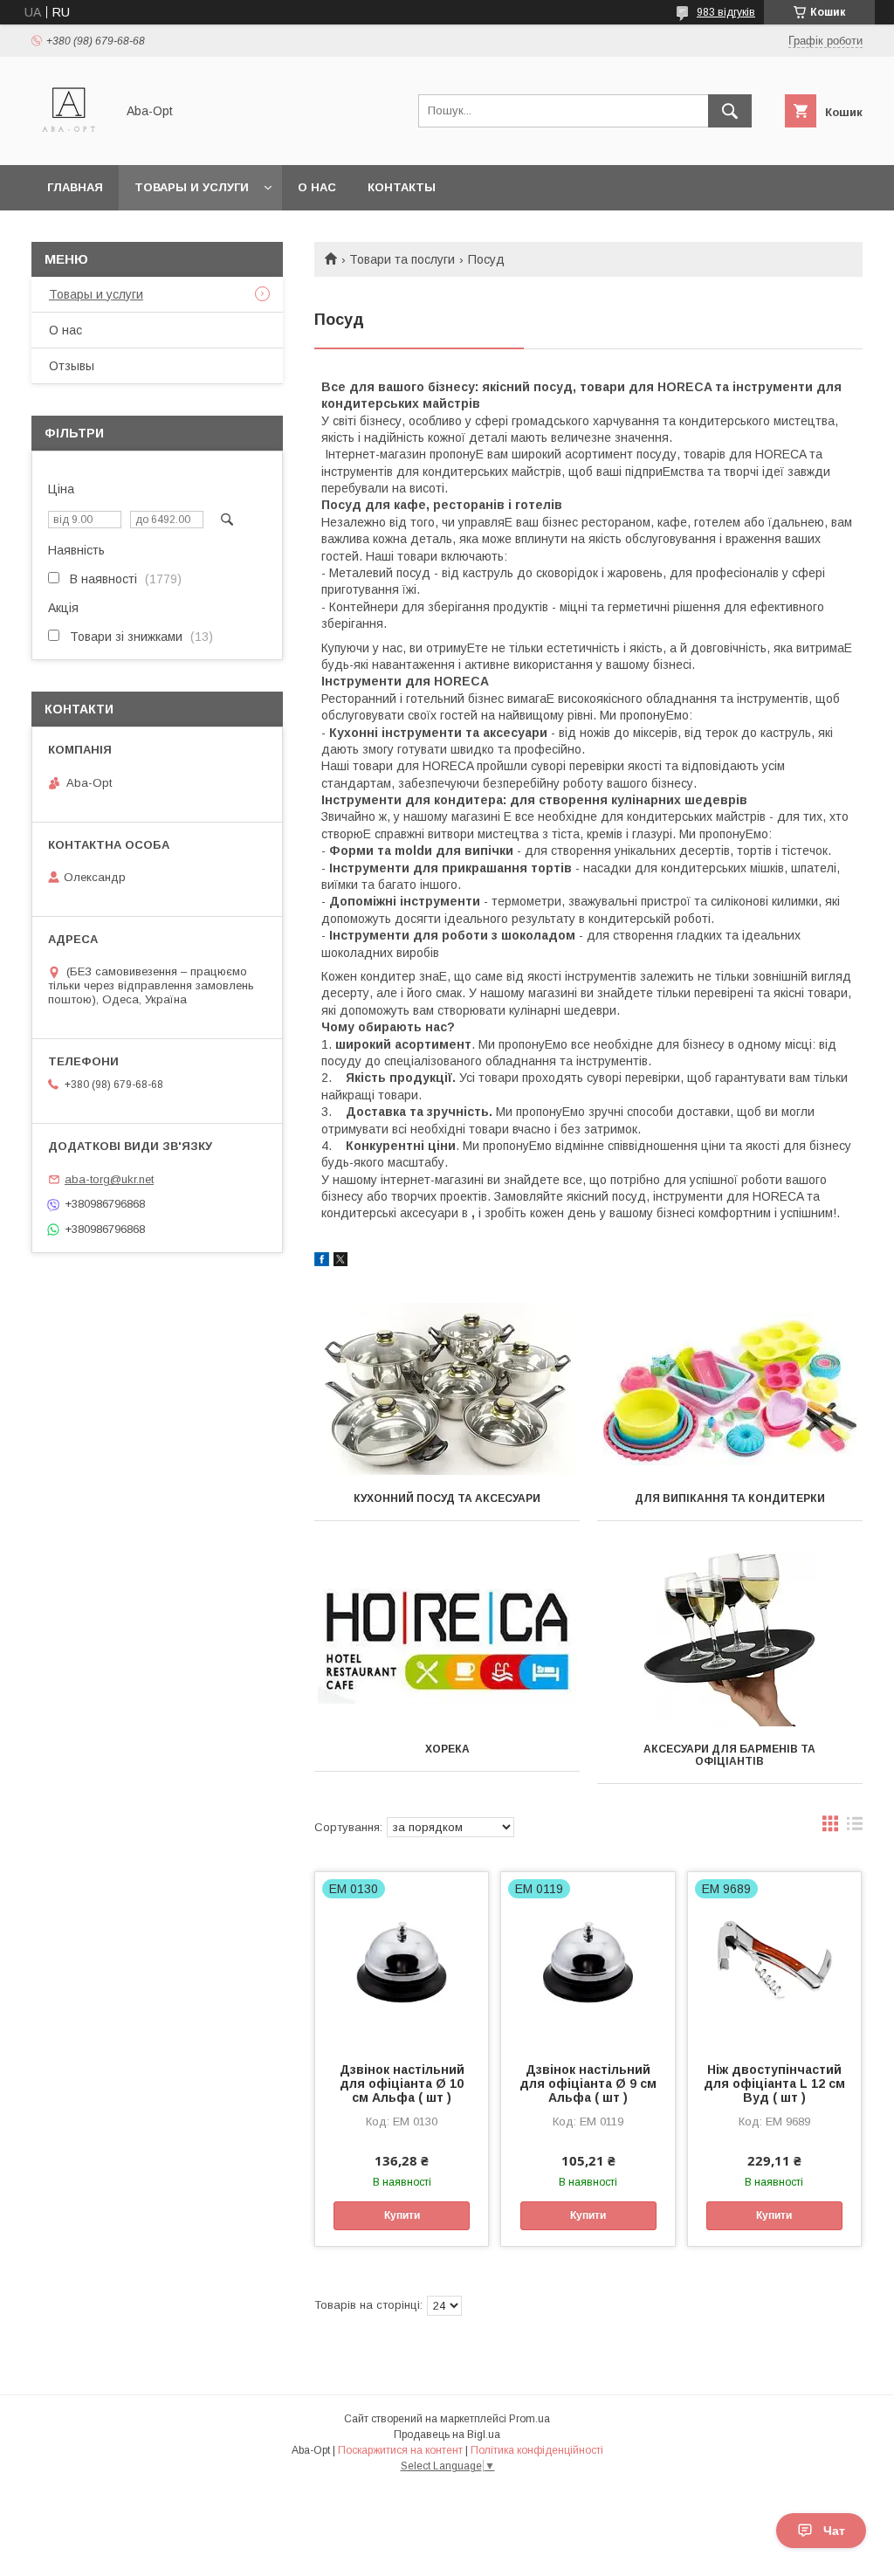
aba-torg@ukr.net (109, 1179)
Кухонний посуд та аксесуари (447, 1498)
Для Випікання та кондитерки (730, 1498)
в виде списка (855, 1828)
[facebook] (322, 1262)
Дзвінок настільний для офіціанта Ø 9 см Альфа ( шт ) (588, 2084)
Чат (834, 2531)
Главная (75, 187)
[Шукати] (730, 111)
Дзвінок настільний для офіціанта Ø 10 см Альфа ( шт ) (402, 2084)
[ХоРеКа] (447, 1640)
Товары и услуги (192, 187)
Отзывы (72, 366)
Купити (402, 2215)
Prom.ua (530, 2419)
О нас (317, 187)
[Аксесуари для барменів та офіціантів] (730, 1640)
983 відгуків (726, 12)
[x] (340, 1262)
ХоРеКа (447, 1749)
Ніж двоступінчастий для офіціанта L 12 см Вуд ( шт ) (774, 2084)
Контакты (402, 187)
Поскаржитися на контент (400, 2450)
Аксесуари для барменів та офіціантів (729, 1755)
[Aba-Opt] (69, 142)
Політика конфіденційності (537, 2450)
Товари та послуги (402, 259)
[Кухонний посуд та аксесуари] (447, 1389)
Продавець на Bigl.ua (447, 2435)
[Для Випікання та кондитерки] (730, 1389)
